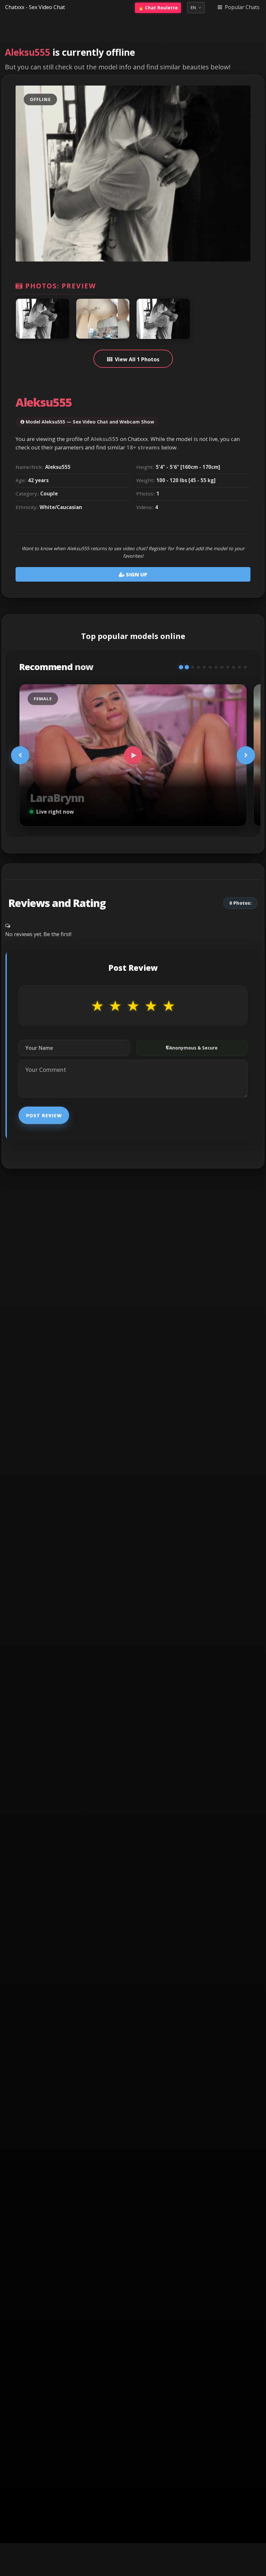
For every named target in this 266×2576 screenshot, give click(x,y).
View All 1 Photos (137, 359)
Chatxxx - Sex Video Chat (35, 7)
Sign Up (136, 574)
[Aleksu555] (42, 319)
